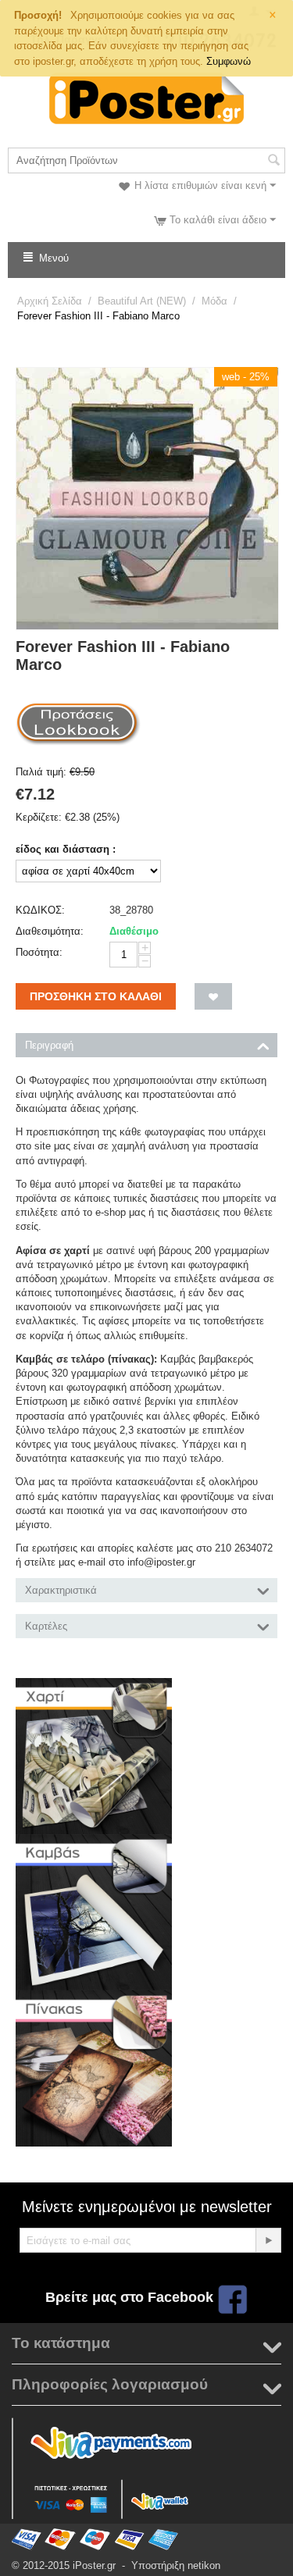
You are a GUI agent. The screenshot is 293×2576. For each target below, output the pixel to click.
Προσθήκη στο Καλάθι (96, 996)
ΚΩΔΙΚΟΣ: (40, 910)
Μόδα (214, 301)
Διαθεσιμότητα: (50, 931)
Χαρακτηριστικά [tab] (61, 1590)
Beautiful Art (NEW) (142, 301)
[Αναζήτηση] (273, 162)
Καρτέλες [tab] (46, 1626)
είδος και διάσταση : (66, 849)
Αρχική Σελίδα (50, 301)
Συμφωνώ (229, 61)
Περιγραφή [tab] (49, 1045)
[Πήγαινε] (268, 2240)
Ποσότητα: (39, 952)
